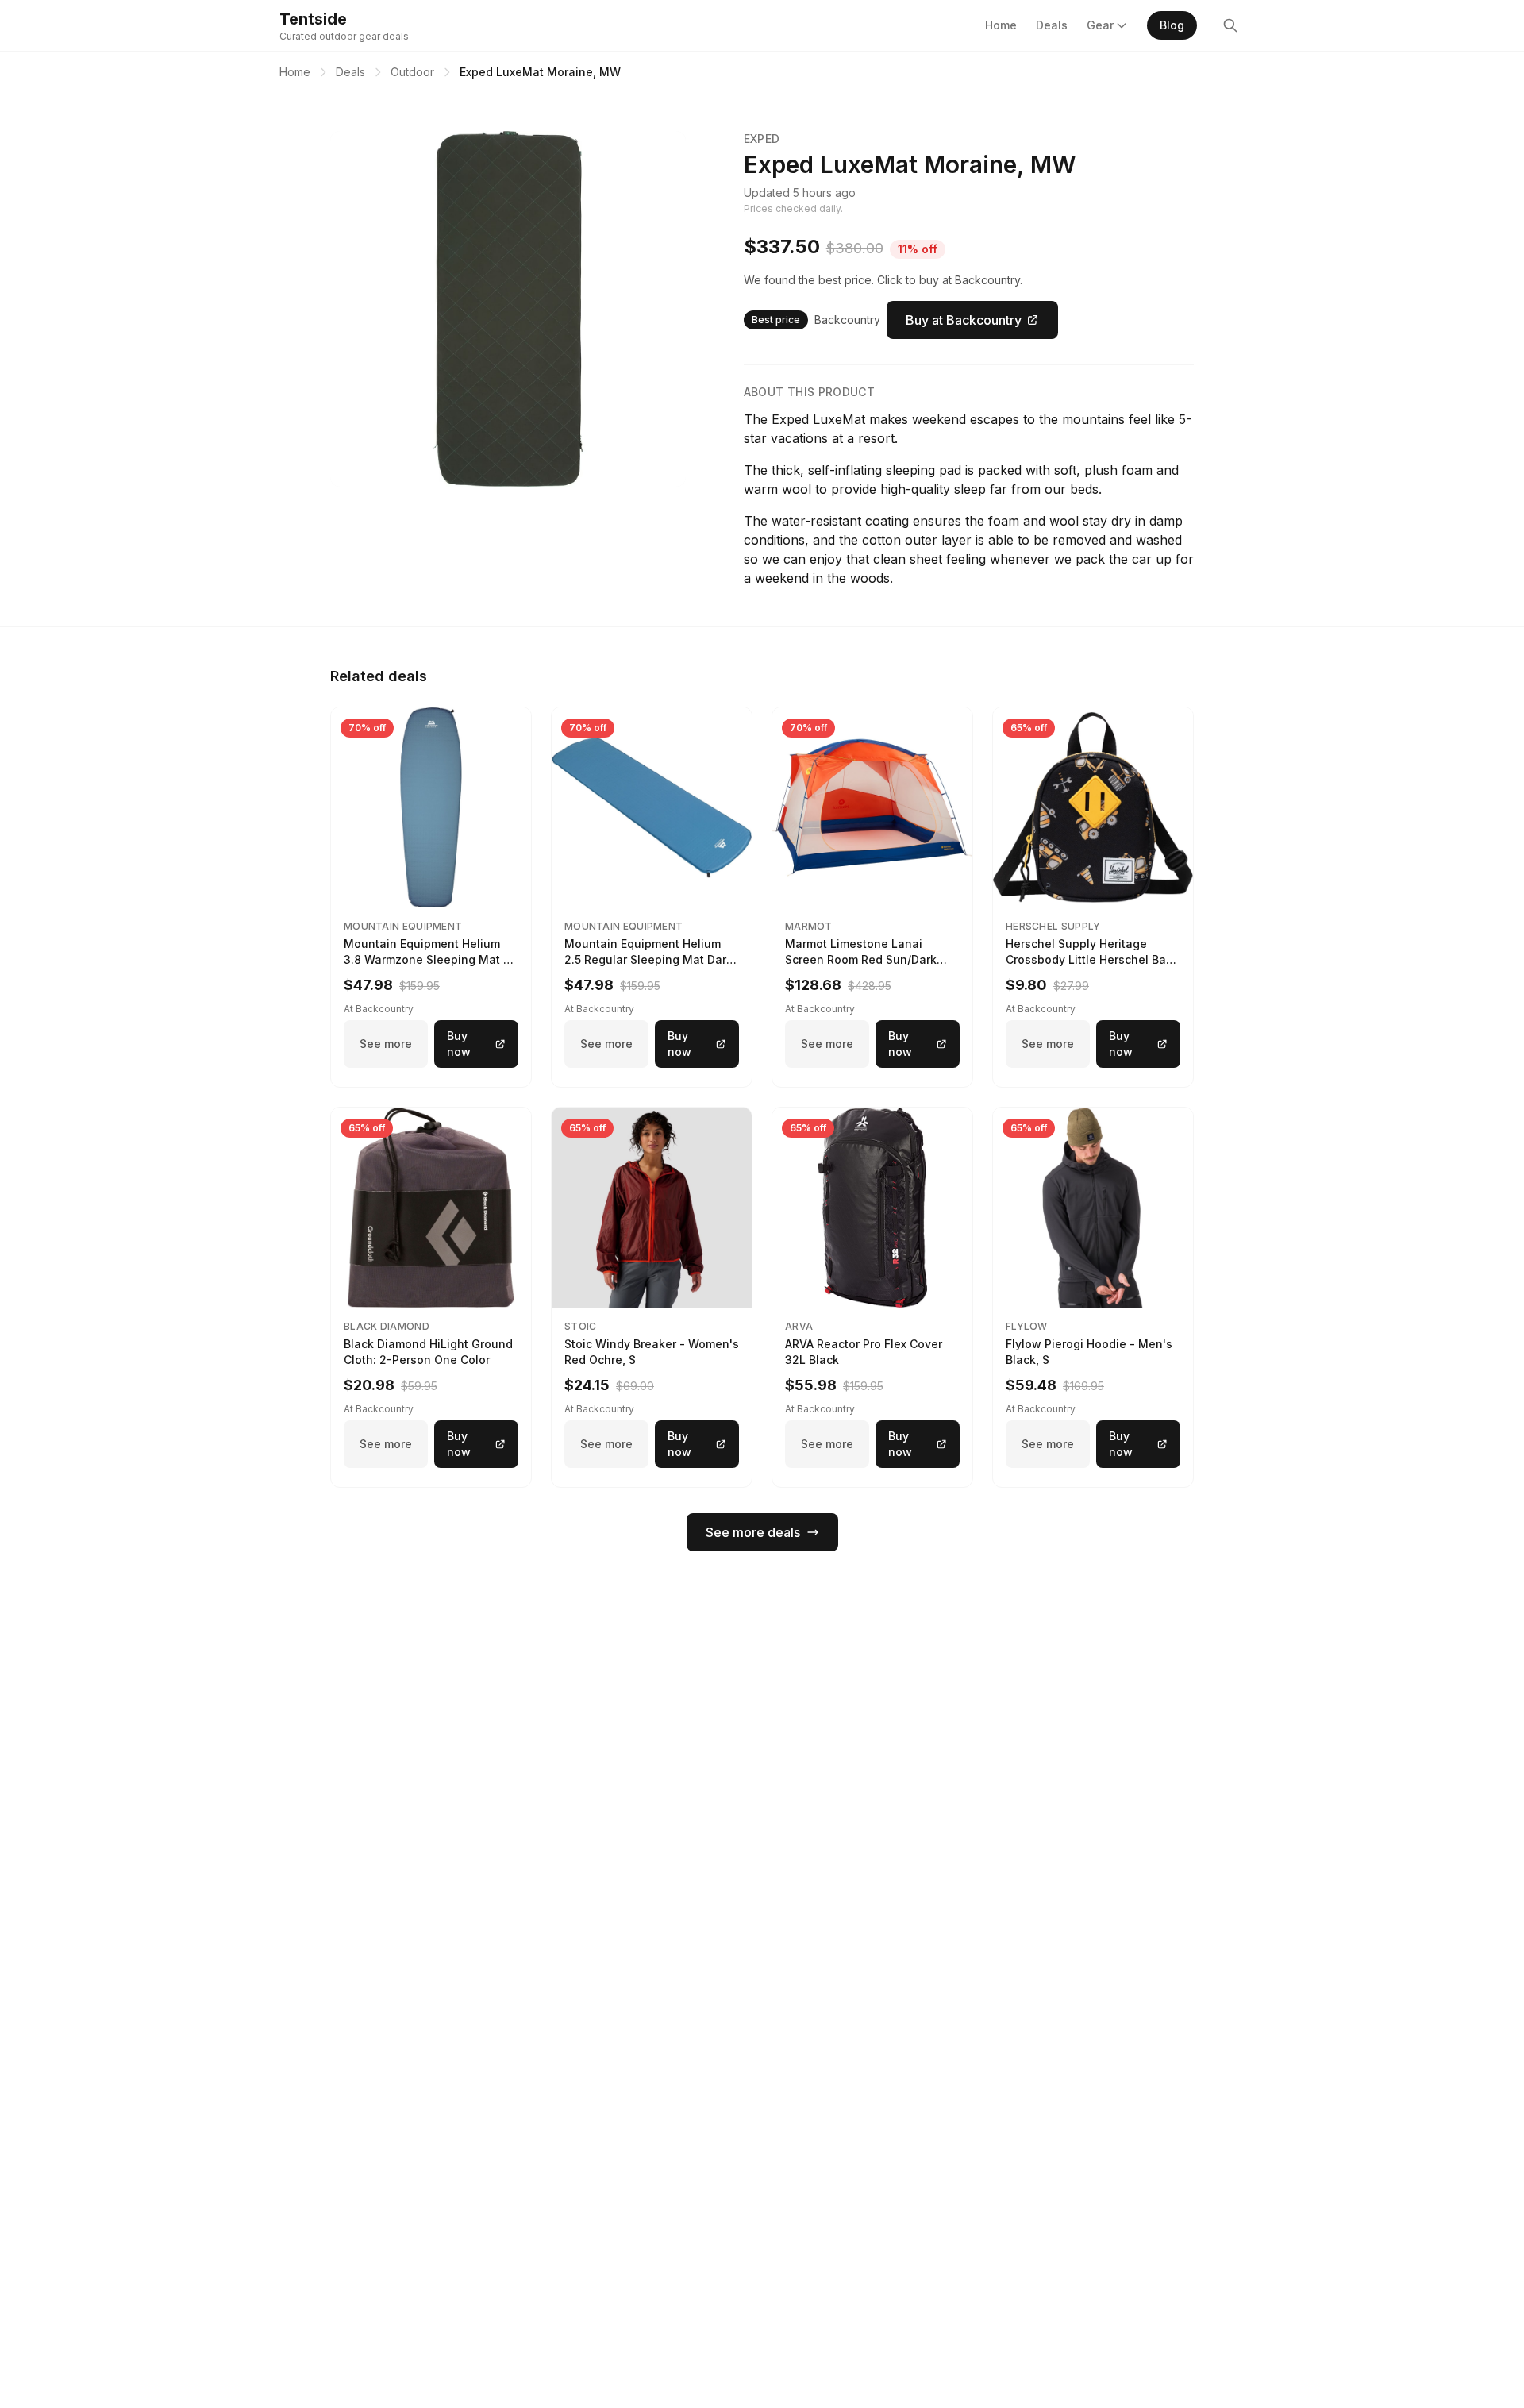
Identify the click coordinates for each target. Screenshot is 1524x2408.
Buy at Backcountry (964, 320)
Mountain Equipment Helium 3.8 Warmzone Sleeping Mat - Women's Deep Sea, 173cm (426, 959)
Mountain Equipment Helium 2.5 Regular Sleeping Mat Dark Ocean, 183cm (648, 959)
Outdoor (412, 72)
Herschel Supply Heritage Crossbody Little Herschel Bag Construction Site (1089, 959)
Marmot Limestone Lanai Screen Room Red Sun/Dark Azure (861, 959)
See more (386, 1044)
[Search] (1230, 25)
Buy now (459, 1044)
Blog (1172, 25)
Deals (1052, 25)
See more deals (753, 1532)
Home (1001, 25)
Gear (1100, 25)
